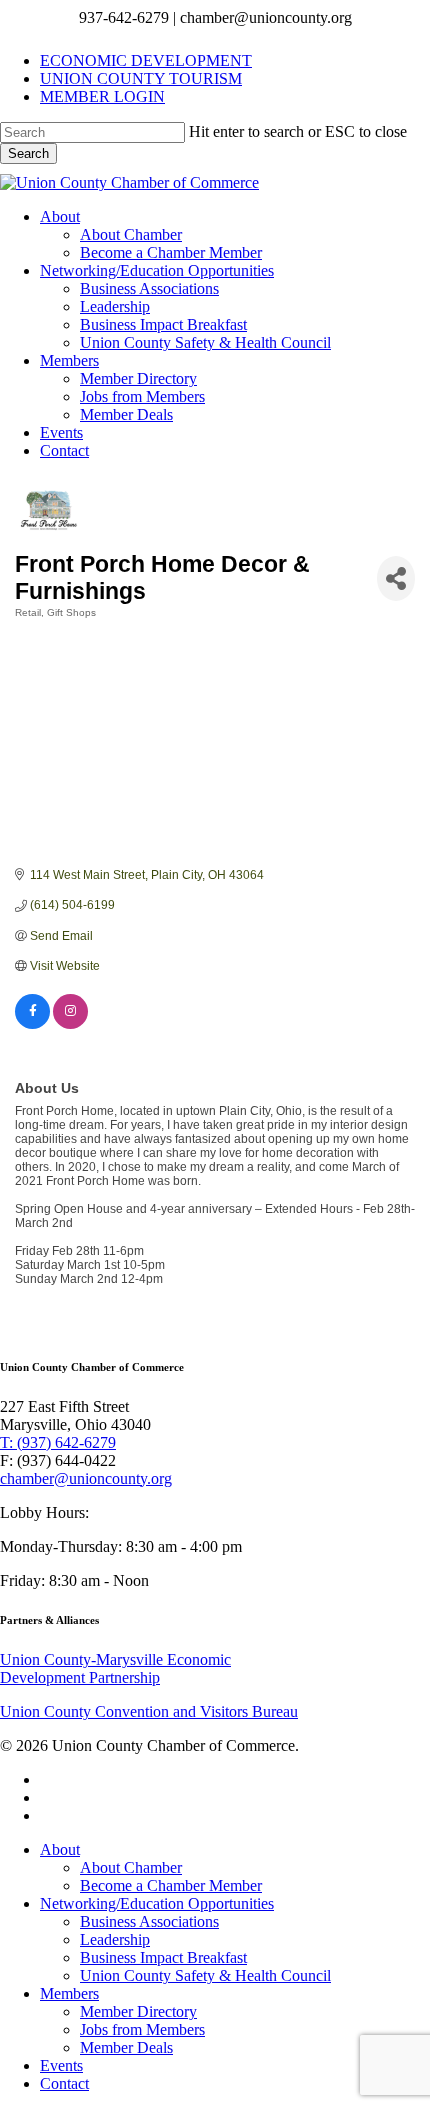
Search (28, 153)
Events (61, 2065)
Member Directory (138, 2011)
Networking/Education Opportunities (157, 1903)
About (60, 1849)
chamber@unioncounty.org (86, 1478)
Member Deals (126, 2047)
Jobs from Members (142, 2029)
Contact (64, 2083)
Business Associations (149, 1921)
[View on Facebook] (32, 1025)
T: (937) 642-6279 (58, 1442)
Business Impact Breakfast (163, 1957)
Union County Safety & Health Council (205, 1975)
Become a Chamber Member (171, 1885)
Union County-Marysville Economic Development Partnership (115, 1668)
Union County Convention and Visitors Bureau (149, 1711)
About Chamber (131, 1867)
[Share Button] (396, 578)
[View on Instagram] (70, 1025)
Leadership (115, 1939)
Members (69, 1993)
